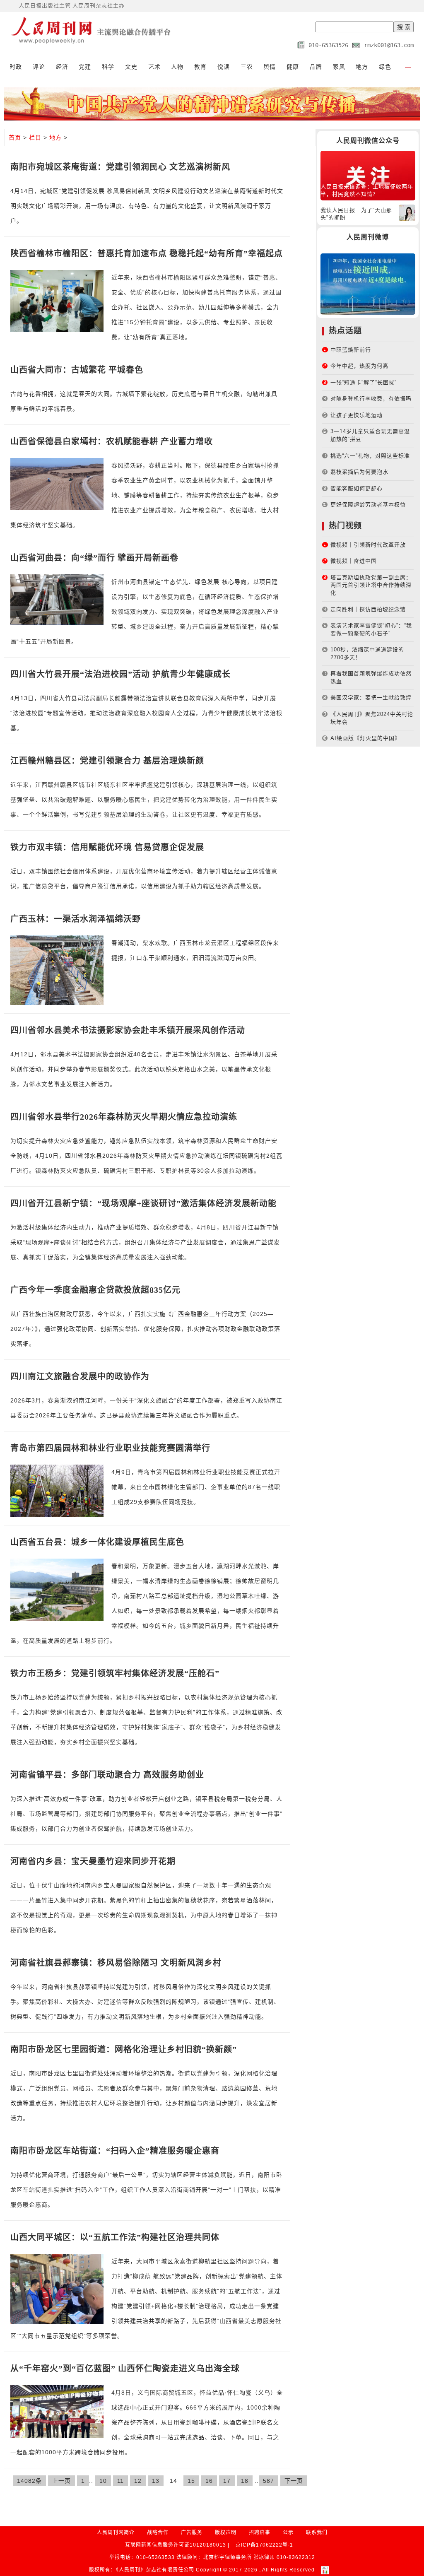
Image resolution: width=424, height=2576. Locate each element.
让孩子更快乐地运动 (357, 415)
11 (120, 2481)
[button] (408, 67)
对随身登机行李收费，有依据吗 (371, 399)
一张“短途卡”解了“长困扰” (364, 382)
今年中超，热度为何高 (359, 366)
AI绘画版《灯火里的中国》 (365, 738)
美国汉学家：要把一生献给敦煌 (371, 698)
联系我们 (317, 2533)
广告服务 (192, 2533)
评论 (39, 67)
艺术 (154, 67)
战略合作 (158, 2533)
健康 (293, 67)
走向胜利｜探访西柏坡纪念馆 (368, 609)
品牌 (316, 67)
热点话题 (345, 331)
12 (138, 2481)
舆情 (270, 67)
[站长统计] (325, 2570)
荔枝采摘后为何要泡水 (359, 472)
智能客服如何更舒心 (357, 488)
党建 (85, 67)
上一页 (61, 2481)
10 (103, 2481)
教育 (200, 67)
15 (191, 2481)
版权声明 (226, 2533)
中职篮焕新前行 (351, 350)
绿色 (385, 67)
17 (227, 2481)
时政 (16, 67)
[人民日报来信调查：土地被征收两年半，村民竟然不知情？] (368, 175)
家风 (339, 67)
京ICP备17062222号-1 (264, 2545)
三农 (247, 67)
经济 (62, 67)
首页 (15, 137)
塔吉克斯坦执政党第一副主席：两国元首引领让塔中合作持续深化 (371, 585)
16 (209, 2481)
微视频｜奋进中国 (354, 561)
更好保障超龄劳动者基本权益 (368, 505)
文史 (131, 67)
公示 (288, 2533)
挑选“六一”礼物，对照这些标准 (370, 456)
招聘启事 (260, 2533)
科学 (108, 67)
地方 (362, 67)
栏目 (35, 137)
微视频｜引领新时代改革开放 (368, 545)
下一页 (294, 2481)
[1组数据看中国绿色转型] (368, 283)
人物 (177, 67)
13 (156, 2481)
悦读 (224, 67)
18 (245, 2481)
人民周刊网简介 (116, 2533)
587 (269, 2481)
